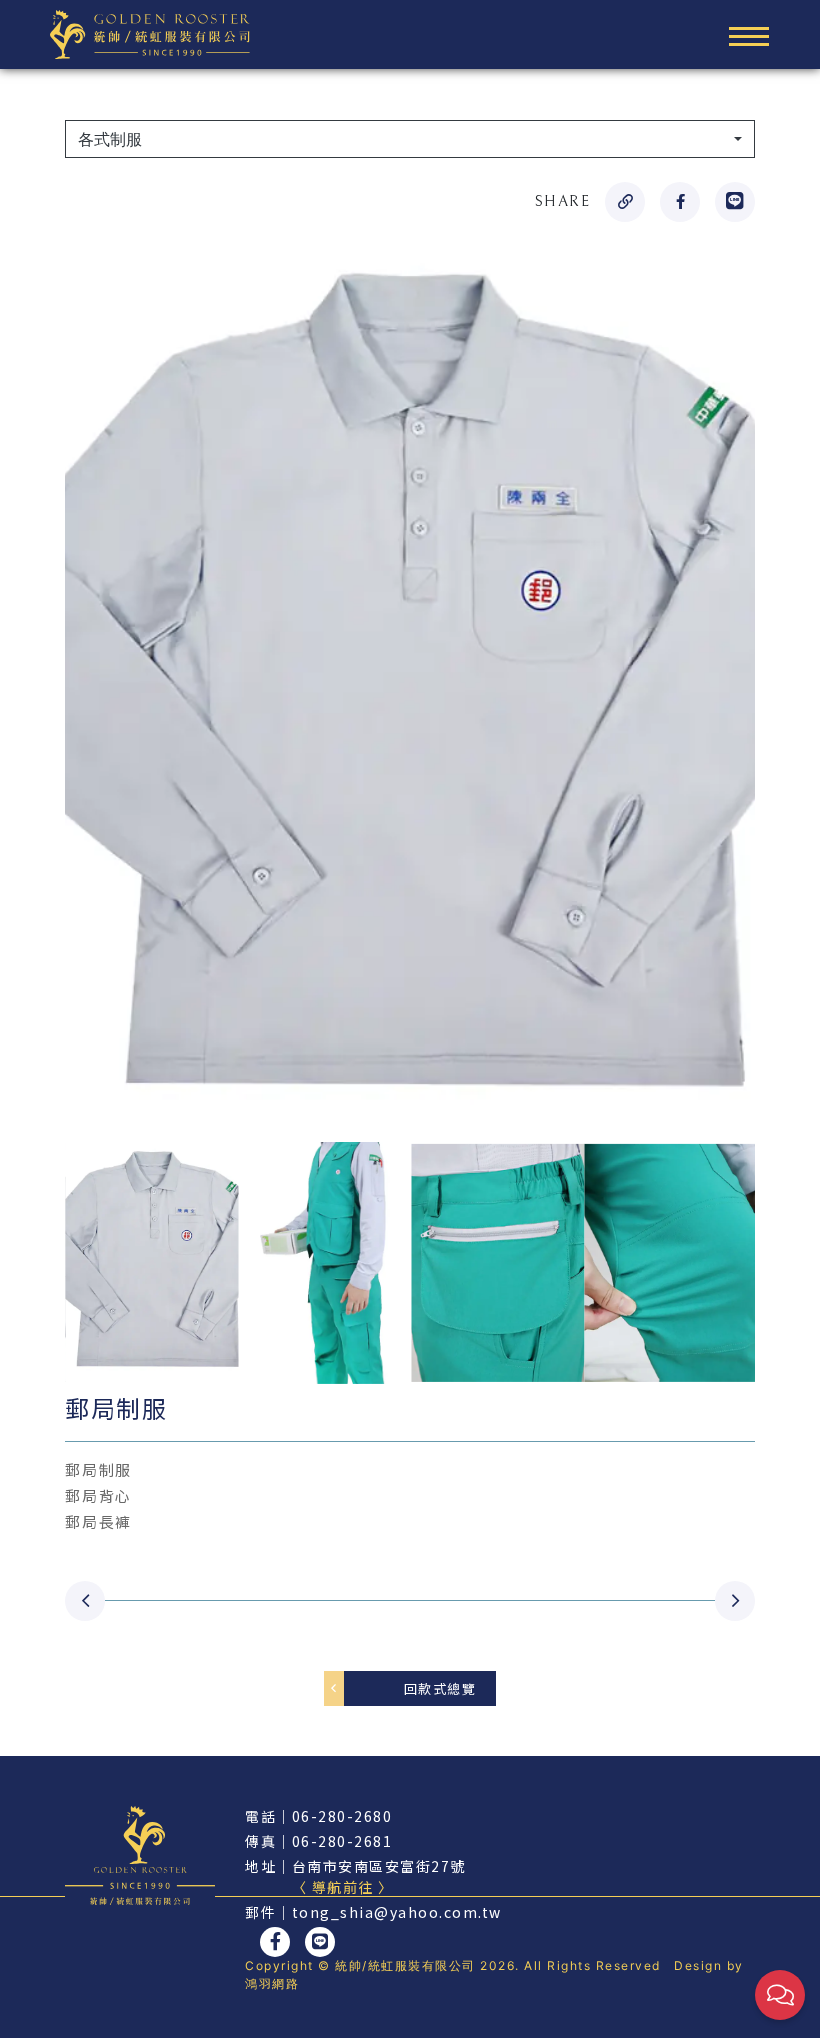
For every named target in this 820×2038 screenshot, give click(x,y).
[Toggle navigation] (749, 35)
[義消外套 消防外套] (85, 1601)
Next (770, 1263)
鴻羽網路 (272, 1983)
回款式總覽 (440, 1688)
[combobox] (410, 139)
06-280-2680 (342, 1816)
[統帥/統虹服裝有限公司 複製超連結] (625, 202)
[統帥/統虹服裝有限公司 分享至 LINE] (735, 202)
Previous (50, 1263)
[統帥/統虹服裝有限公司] (150, 33)
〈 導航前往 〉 (343, 1887)
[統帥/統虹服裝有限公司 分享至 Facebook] (680, 202)
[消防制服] (735, 1601)
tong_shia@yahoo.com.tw (397, 1912)
